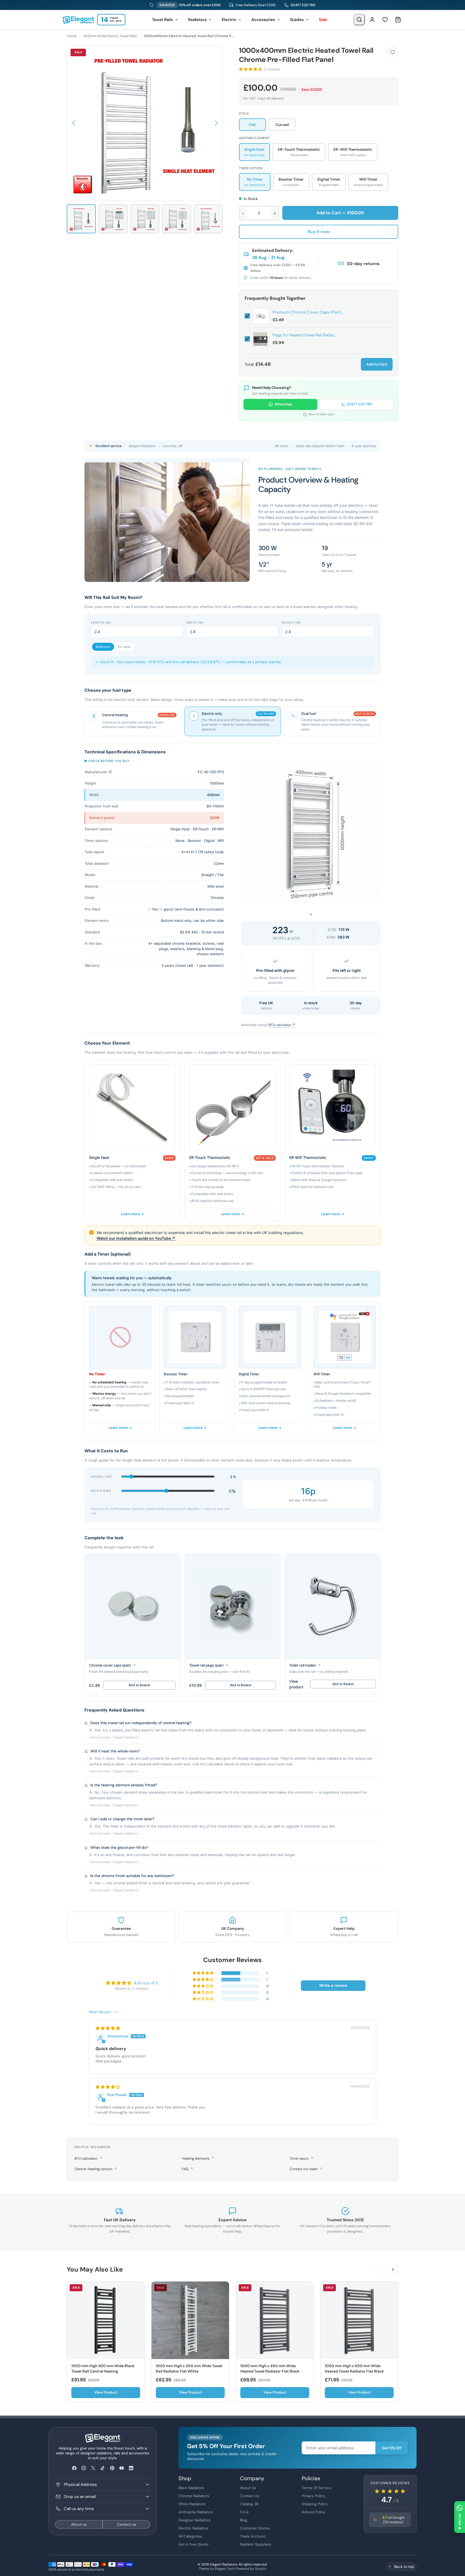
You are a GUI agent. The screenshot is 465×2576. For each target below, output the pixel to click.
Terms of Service (316, 2488)
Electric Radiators (193, 2528)
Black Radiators (191, 2488)
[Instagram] (84, 2468)
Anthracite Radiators (196, 2512)
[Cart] (398, 20)
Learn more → (132, 1214)
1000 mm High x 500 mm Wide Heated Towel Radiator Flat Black (354, 2368)
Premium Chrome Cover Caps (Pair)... (308, 312)
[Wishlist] (385, 20)
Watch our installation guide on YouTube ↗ (136, 1238)
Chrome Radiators (194, 2496)
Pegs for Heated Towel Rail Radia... (304, 335)
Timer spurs (301, 2158)
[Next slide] (393, 2269)
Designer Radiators (194, 2520)
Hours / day (102, 1477)
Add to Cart (377, 364)
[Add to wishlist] (393, 52)
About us (79, 2524)
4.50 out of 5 (146, 1983)
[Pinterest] (112, 2468)
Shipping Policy (315, 2504)
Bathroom (103, 647)
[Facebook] (74, 2468)
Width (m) (195, 623)
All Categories (190, 2536)
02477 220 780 (303, 5)
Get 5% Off (392, 2448)
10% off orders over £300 (190, 5)
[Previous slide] (380, 2269)
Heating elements (198, 2158)
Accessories (263, 20)
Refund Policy (313, 2512)
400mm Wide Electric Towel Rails (110, 36)
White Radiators (192, 2504)
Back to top (404, 2567)
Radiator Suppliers (256, 2544)
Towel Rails (163, 20)
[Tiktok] (103, 2468)
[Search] (359, 20)
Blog (244, 2520)
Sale (323, 20)
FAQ (187, 2169)
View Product (106, 2392)
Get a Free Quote (193, 2544)
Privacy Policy (313, 2496)
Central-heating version (96, 2169)
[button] (73, 123)
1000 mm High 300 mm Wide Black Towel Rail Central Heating (103, 2368)
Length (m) (101, 623)
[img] (108, 2028)
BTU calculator (88, 2158)
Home (72, 36)
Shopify (261, 2569)
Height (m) (291, 623)
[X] (93, 2468)
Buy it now (319, 232)
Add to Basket (139, 1685)
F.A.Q (244, 2512)
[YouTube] (121, 2468)
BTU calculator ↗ (282, 1025)
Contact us (126, 2524)
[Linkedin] (131, 2468)
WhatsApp (283, 404)
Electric (229, 20)
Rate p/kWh (101, 1491)
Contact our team (306, 2169)
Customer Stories (255, 2528)
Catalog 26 (249, 2504)
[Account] (372, 20)
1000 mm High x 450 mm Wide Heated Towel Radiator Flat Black (270, 2368)
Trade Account (253, 2536)
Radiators (197, 20)
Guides (297, 20)
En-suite (124, 647)
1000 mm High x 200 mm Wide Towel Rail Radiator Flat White (189, 2368)
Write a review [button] (333, 1985)
